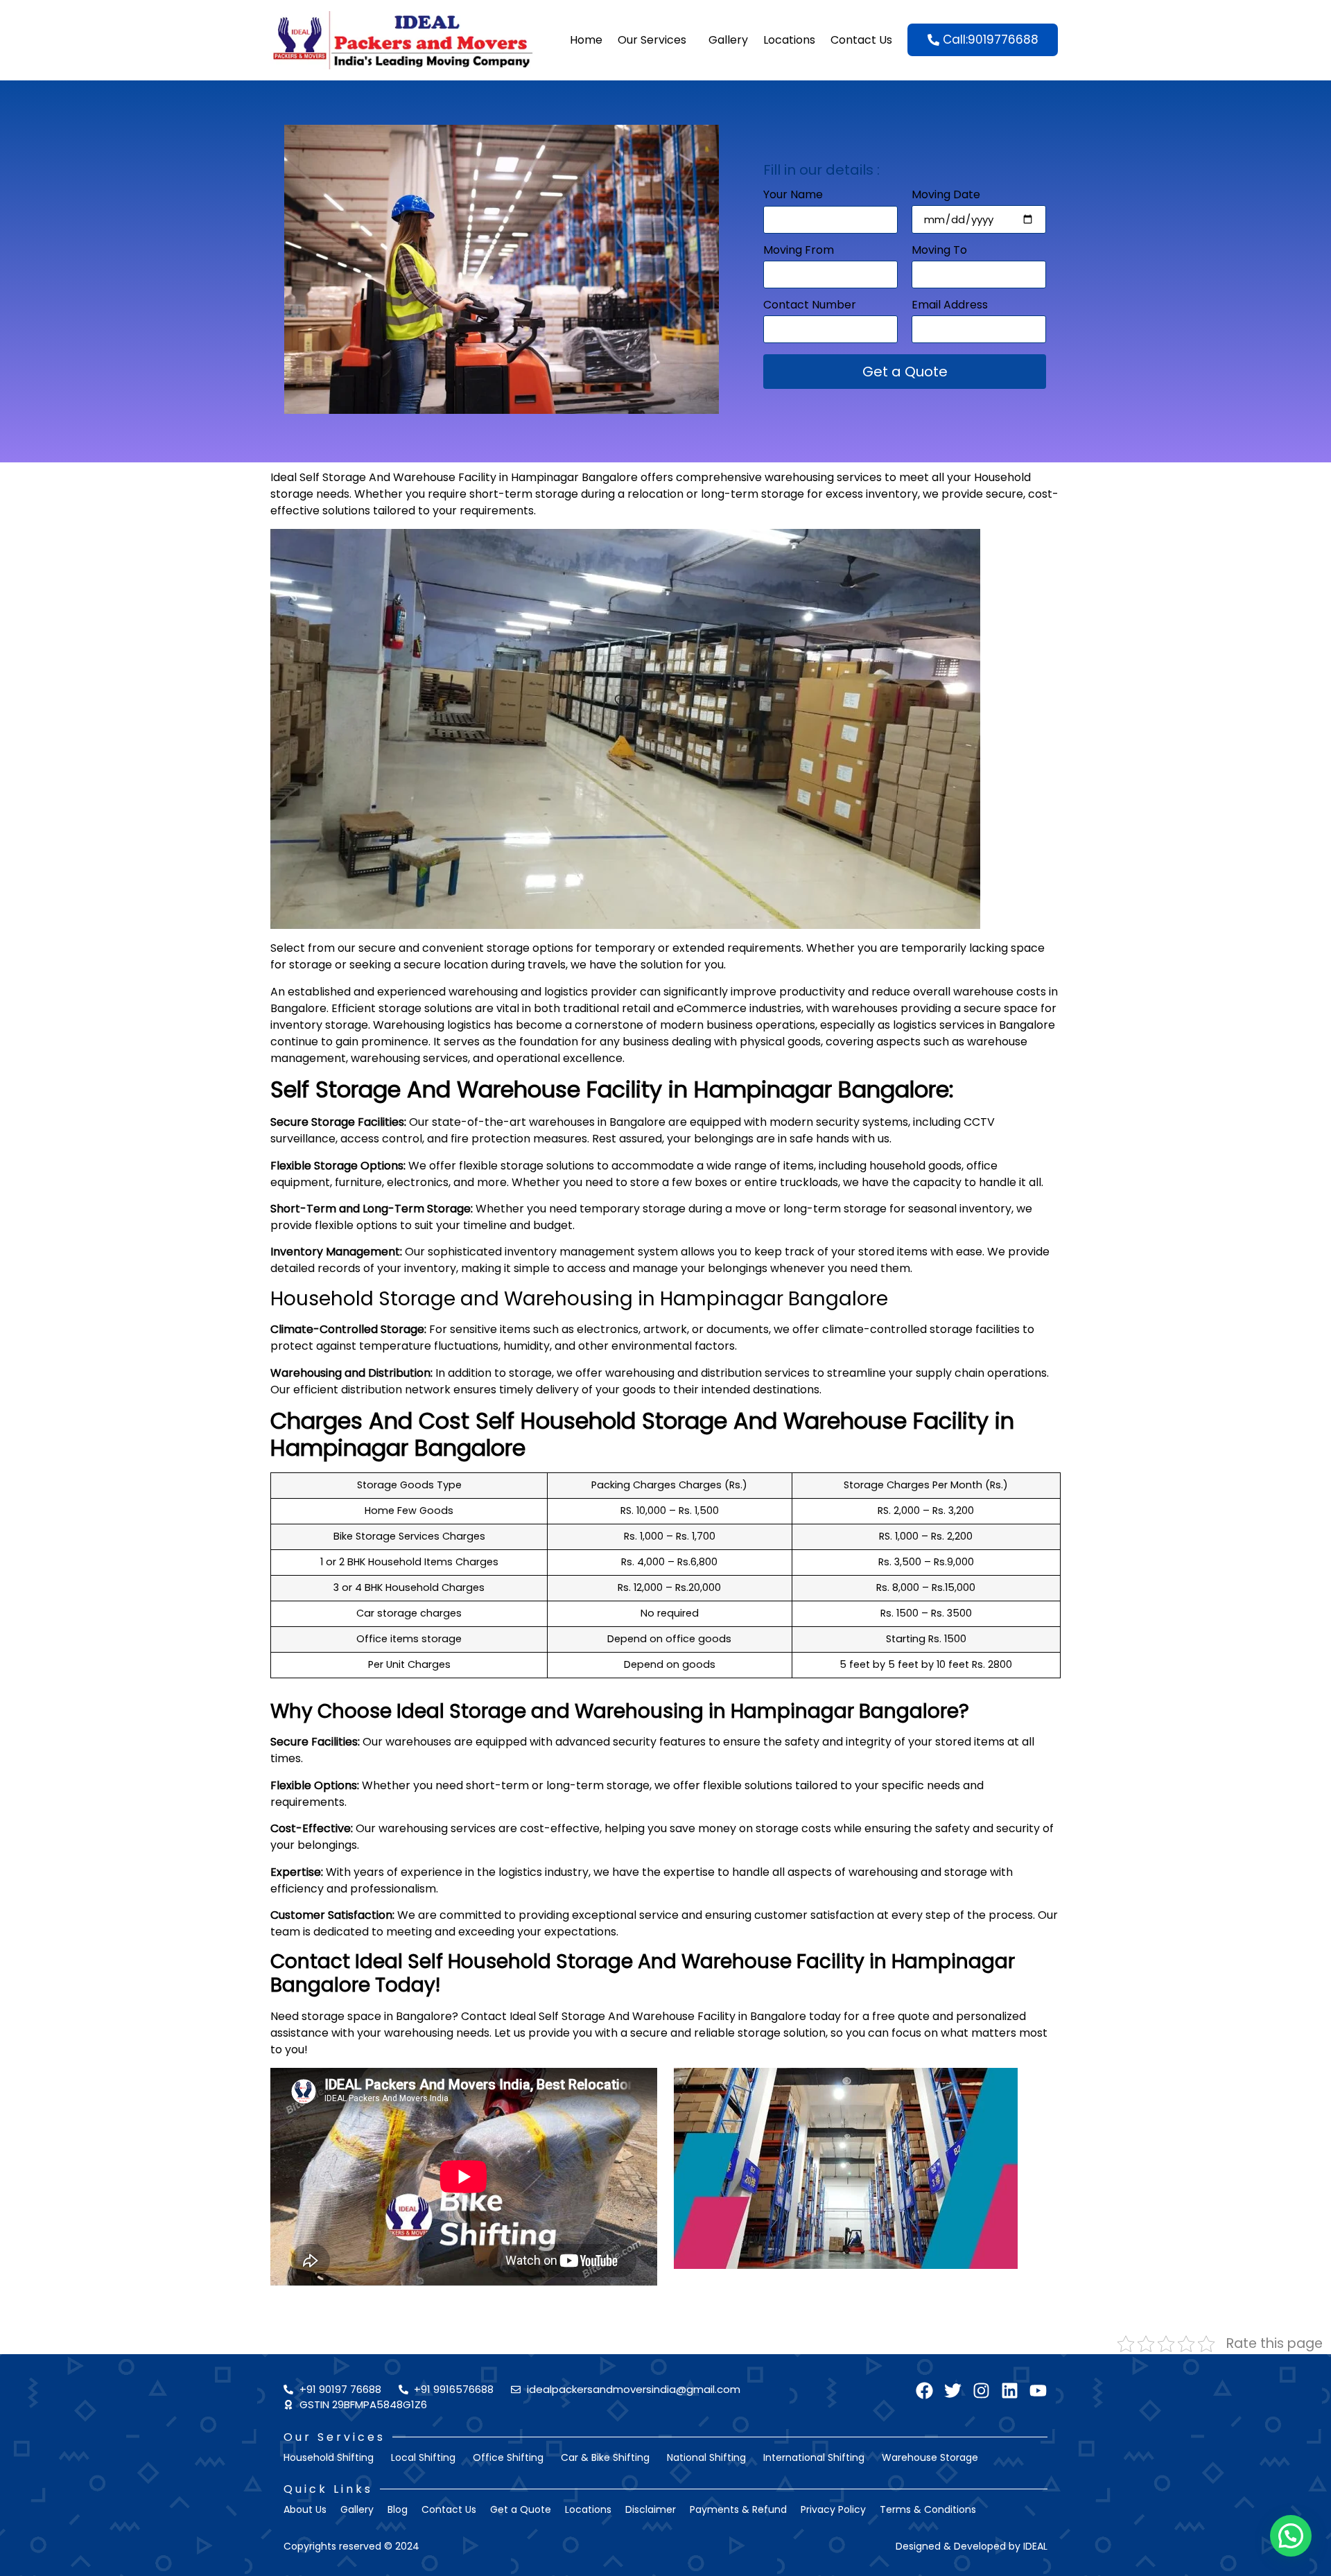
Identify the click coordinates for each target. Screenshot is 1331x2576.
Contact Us (861, 40)
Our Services (652, 40)
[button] (1291, 2536)
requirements (497, 511)
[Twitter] (953, 2391)
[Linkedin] (1010, 2391)
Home (586, 40)
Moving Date (946, 196)
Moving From (799, 251)
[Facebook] (924, 2391)
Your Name (793, 196)
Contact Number (810, 306)
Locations (789, 40)
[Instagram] (981, 2391)
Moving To (939, 251)
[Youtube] (1038, 2391)
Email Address (950, 306)
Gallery (728, 40)
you (295, 2050)
